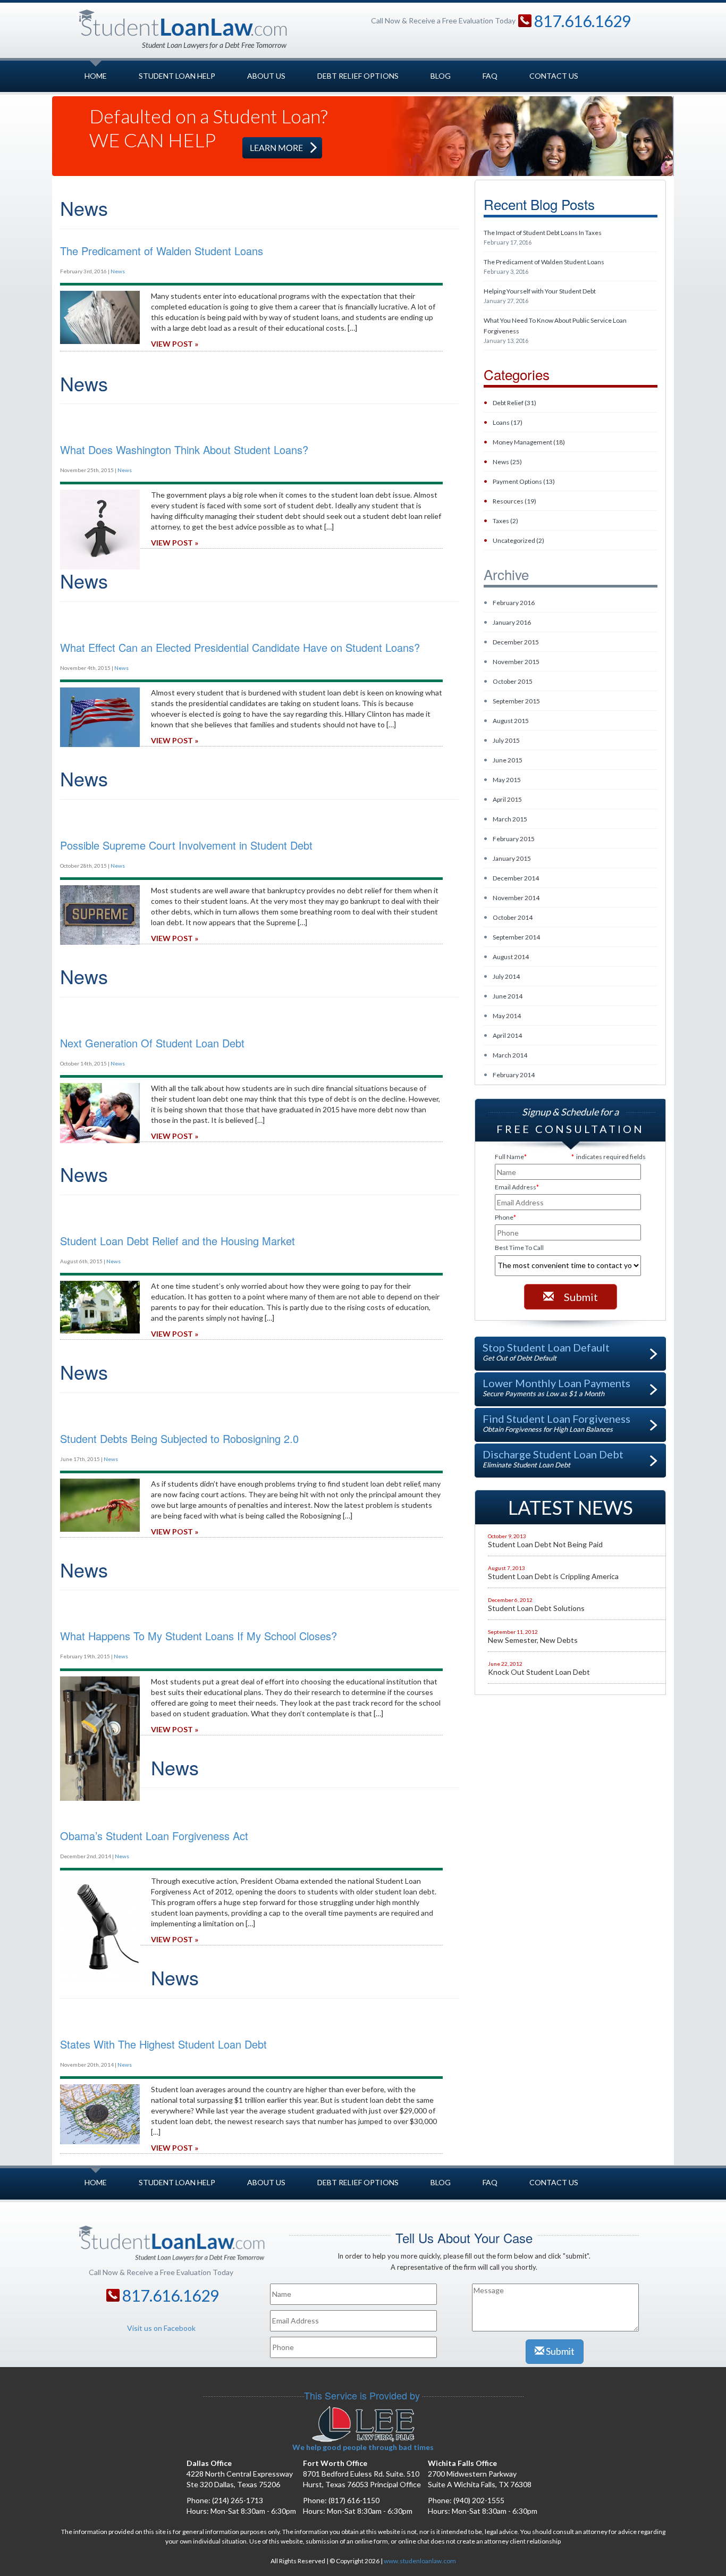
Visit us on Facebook (161, 2328)
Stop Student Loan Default (546, 1352)
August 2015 (511, 721)
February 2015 (514, 839)
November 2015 (516, 662)
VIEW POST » (175, 344)
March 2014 (510, 1055)
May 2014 (507, 1016)
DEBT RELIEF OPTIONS (358, 76)
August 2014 (511, 957)
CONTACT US (554, 76)
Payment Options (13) (524, 481)
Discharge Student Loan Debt (553, 1458)
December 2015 (516, 642)
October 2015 (513, 681)
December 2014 (516, 878)
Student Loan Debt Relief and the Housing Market (178, 1241)
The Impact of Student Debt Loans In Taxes (543, 237)
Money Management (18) (529, 442)
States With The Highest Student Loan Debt (163, 2044)
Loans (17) (508, 422)
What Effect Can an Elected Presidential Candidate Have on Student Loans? (240, 647)
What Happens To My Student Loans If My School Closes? (199, 1636)
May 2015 (507, 780)
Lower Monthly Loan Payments (556, 1387)
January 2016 (512, 622)
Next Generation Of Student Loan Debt (152, 1043)
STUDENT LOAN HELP (177, 76)
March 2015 (510, 819)
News (118, 271)
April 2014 (507, 1035)
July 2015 (506, 740)
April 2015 (507, 799)
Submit (580, 1297)
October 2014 (513, 917)
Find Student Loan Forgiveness (556, 1423)
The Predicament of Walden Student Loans (544, 266)
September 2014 (516, 937)
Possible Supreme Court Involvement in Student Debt (186, 845)
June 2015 (508, 760)
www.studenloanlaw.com (420, 2561)
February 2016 (514, 603)
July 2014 (506, 976)
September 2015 (516, 701)
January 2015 (512, 858)
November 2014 (516, 898)
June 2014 (508, 996)
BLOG (441, 76)
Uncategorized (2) (518, 540)
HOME (96, 76)
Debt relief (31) (514, 403)
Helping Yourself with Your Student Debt (540, 296)
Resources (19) (514, 501)
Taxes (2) (505, 521)
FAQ (490, 76)
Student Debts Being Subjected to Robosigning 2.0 (179, 1438)
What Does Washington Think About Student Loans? (184, 450)
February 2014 (514, 1075)
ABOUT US (266, 76)
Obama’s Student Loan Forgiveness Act (154, 1836)
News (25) (507, 462)
